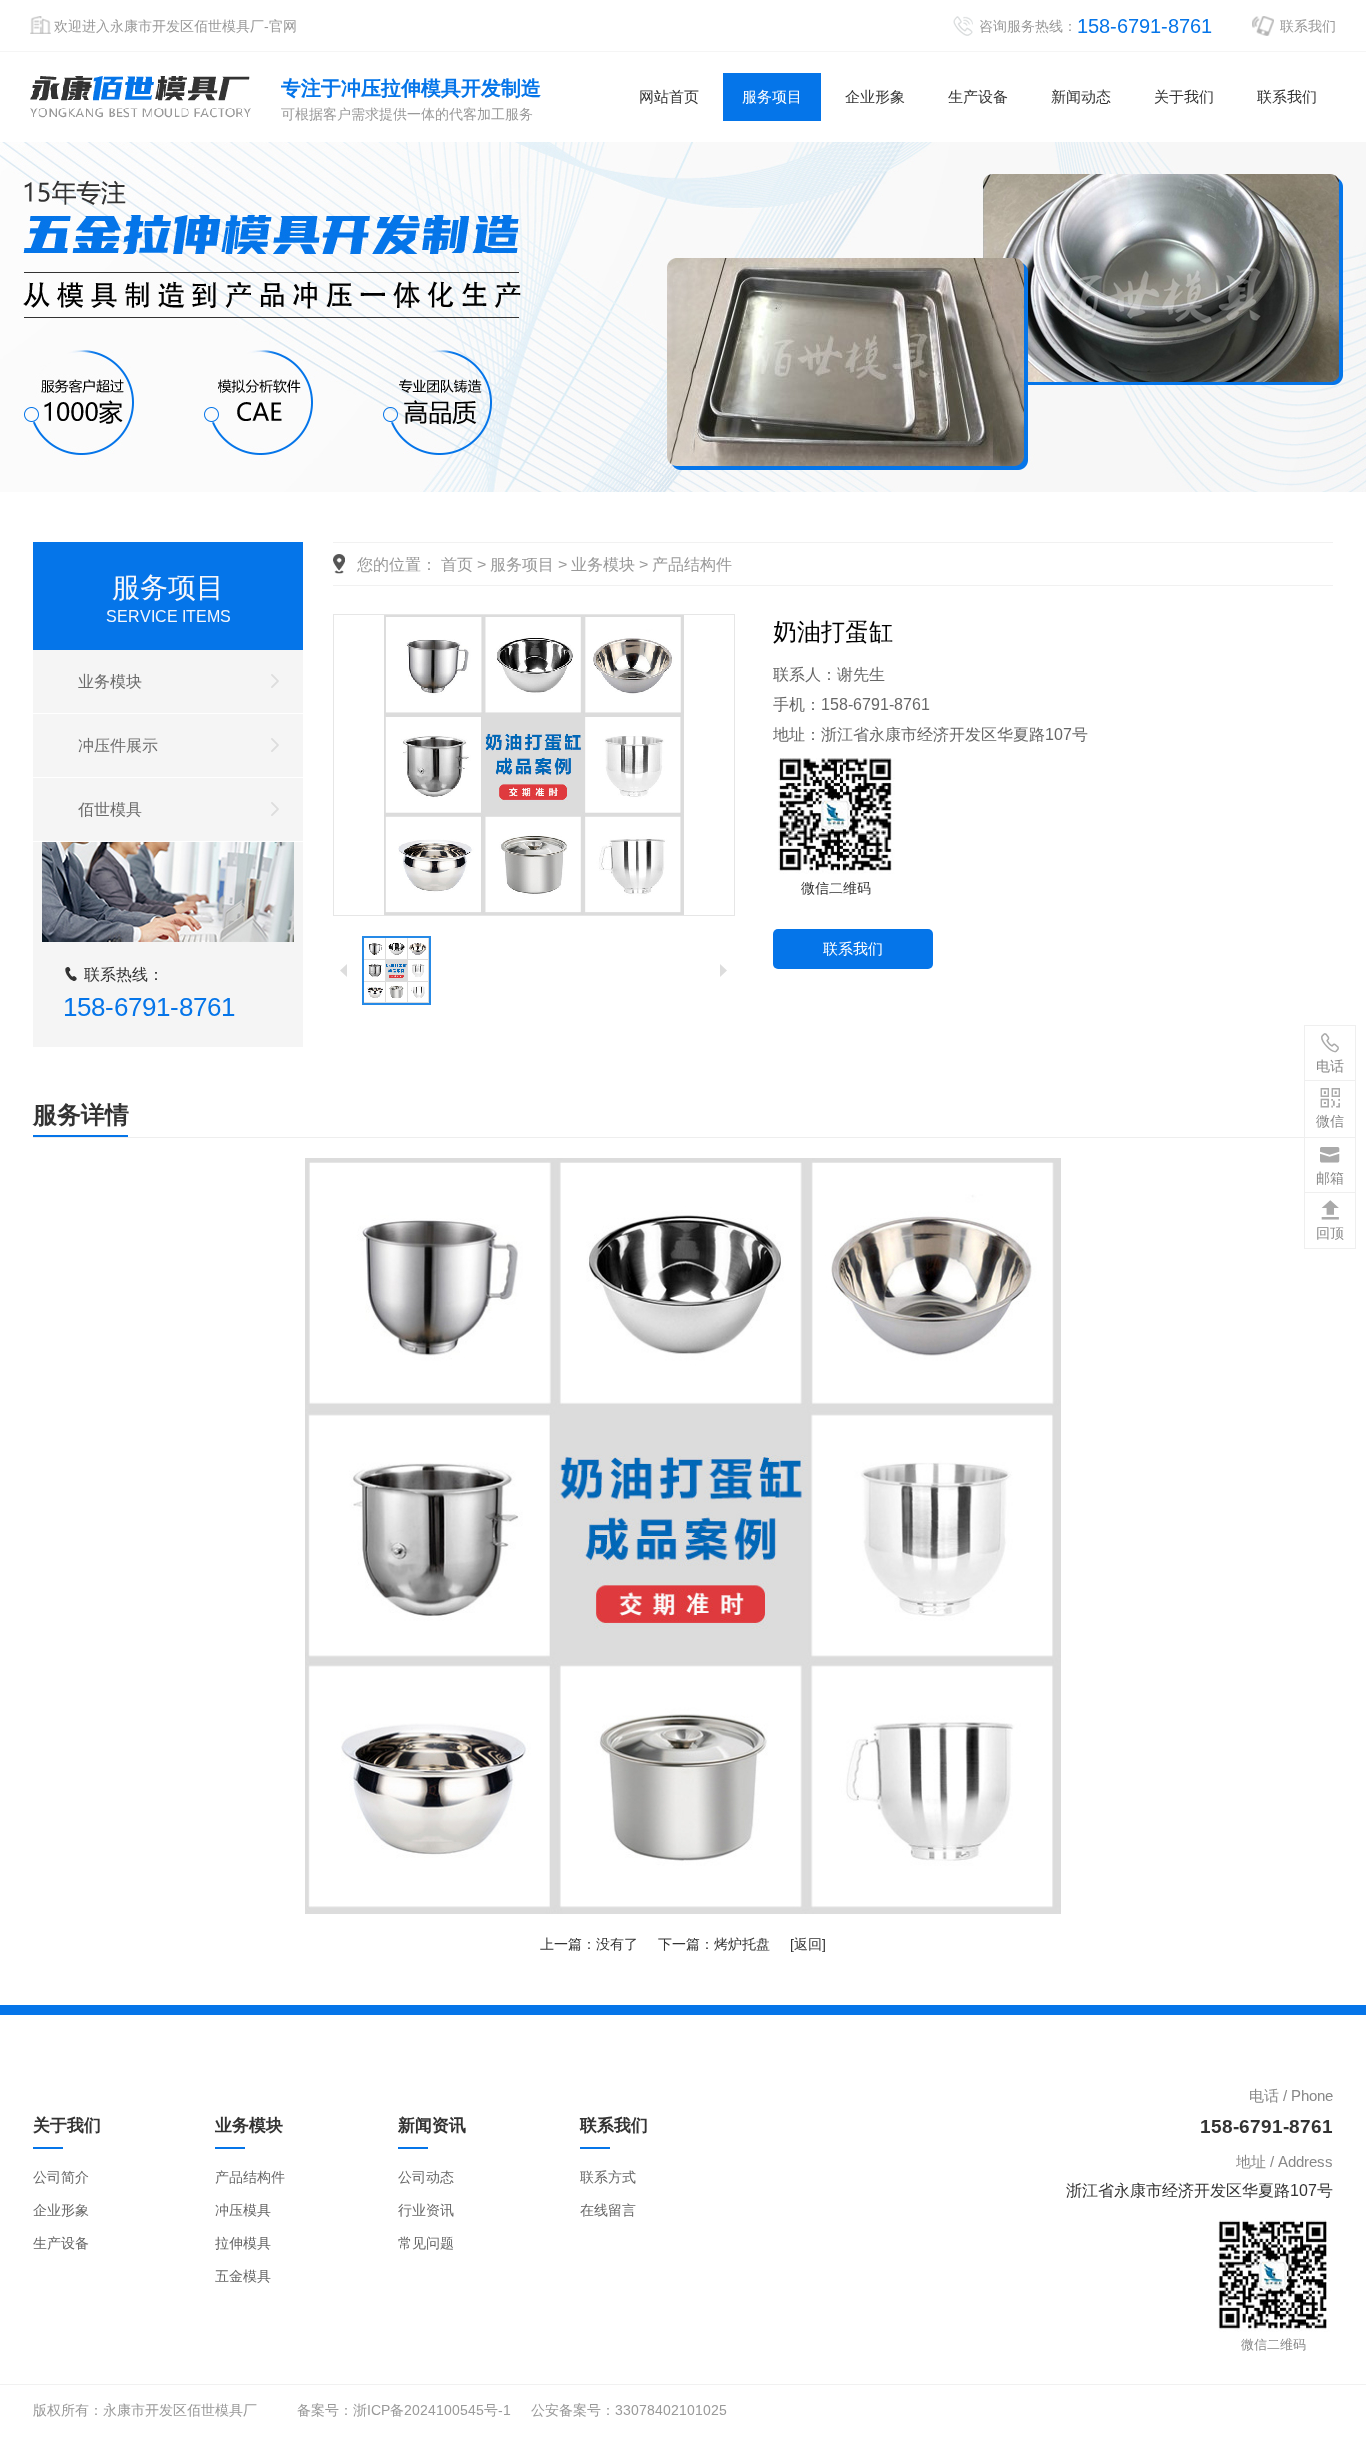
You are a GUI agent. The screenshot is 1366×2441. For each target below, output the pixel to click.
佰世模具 (110, 809)
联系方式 (608, 2177)
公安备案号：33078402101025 (629, 2410)
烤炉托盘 (742, 1944)
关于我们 (1184, 96)
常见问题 (426, 2243)
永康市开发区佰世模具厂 (140, 97)
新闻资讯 (432, 2125)
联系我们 (1308, 26)
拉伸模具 (243, 2243)
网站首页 (669, 96)
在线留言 (608, 2210)
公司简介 (61, 2177)
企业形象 (875, 96)
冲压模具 (243, 2210)
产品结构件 (692, 564)
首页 (457, 564)
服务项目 (772, 96)
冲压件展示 (118, 745)
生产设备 (978, 96)
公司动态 (426, 2177)
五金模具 (243, 2276)
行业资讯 (426, 2210)
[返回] (808, 1944)
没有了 (617, 1944)
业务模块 (110, 681)
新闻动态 (1081, 96)
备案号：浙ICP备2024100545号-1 (404, 2410)
